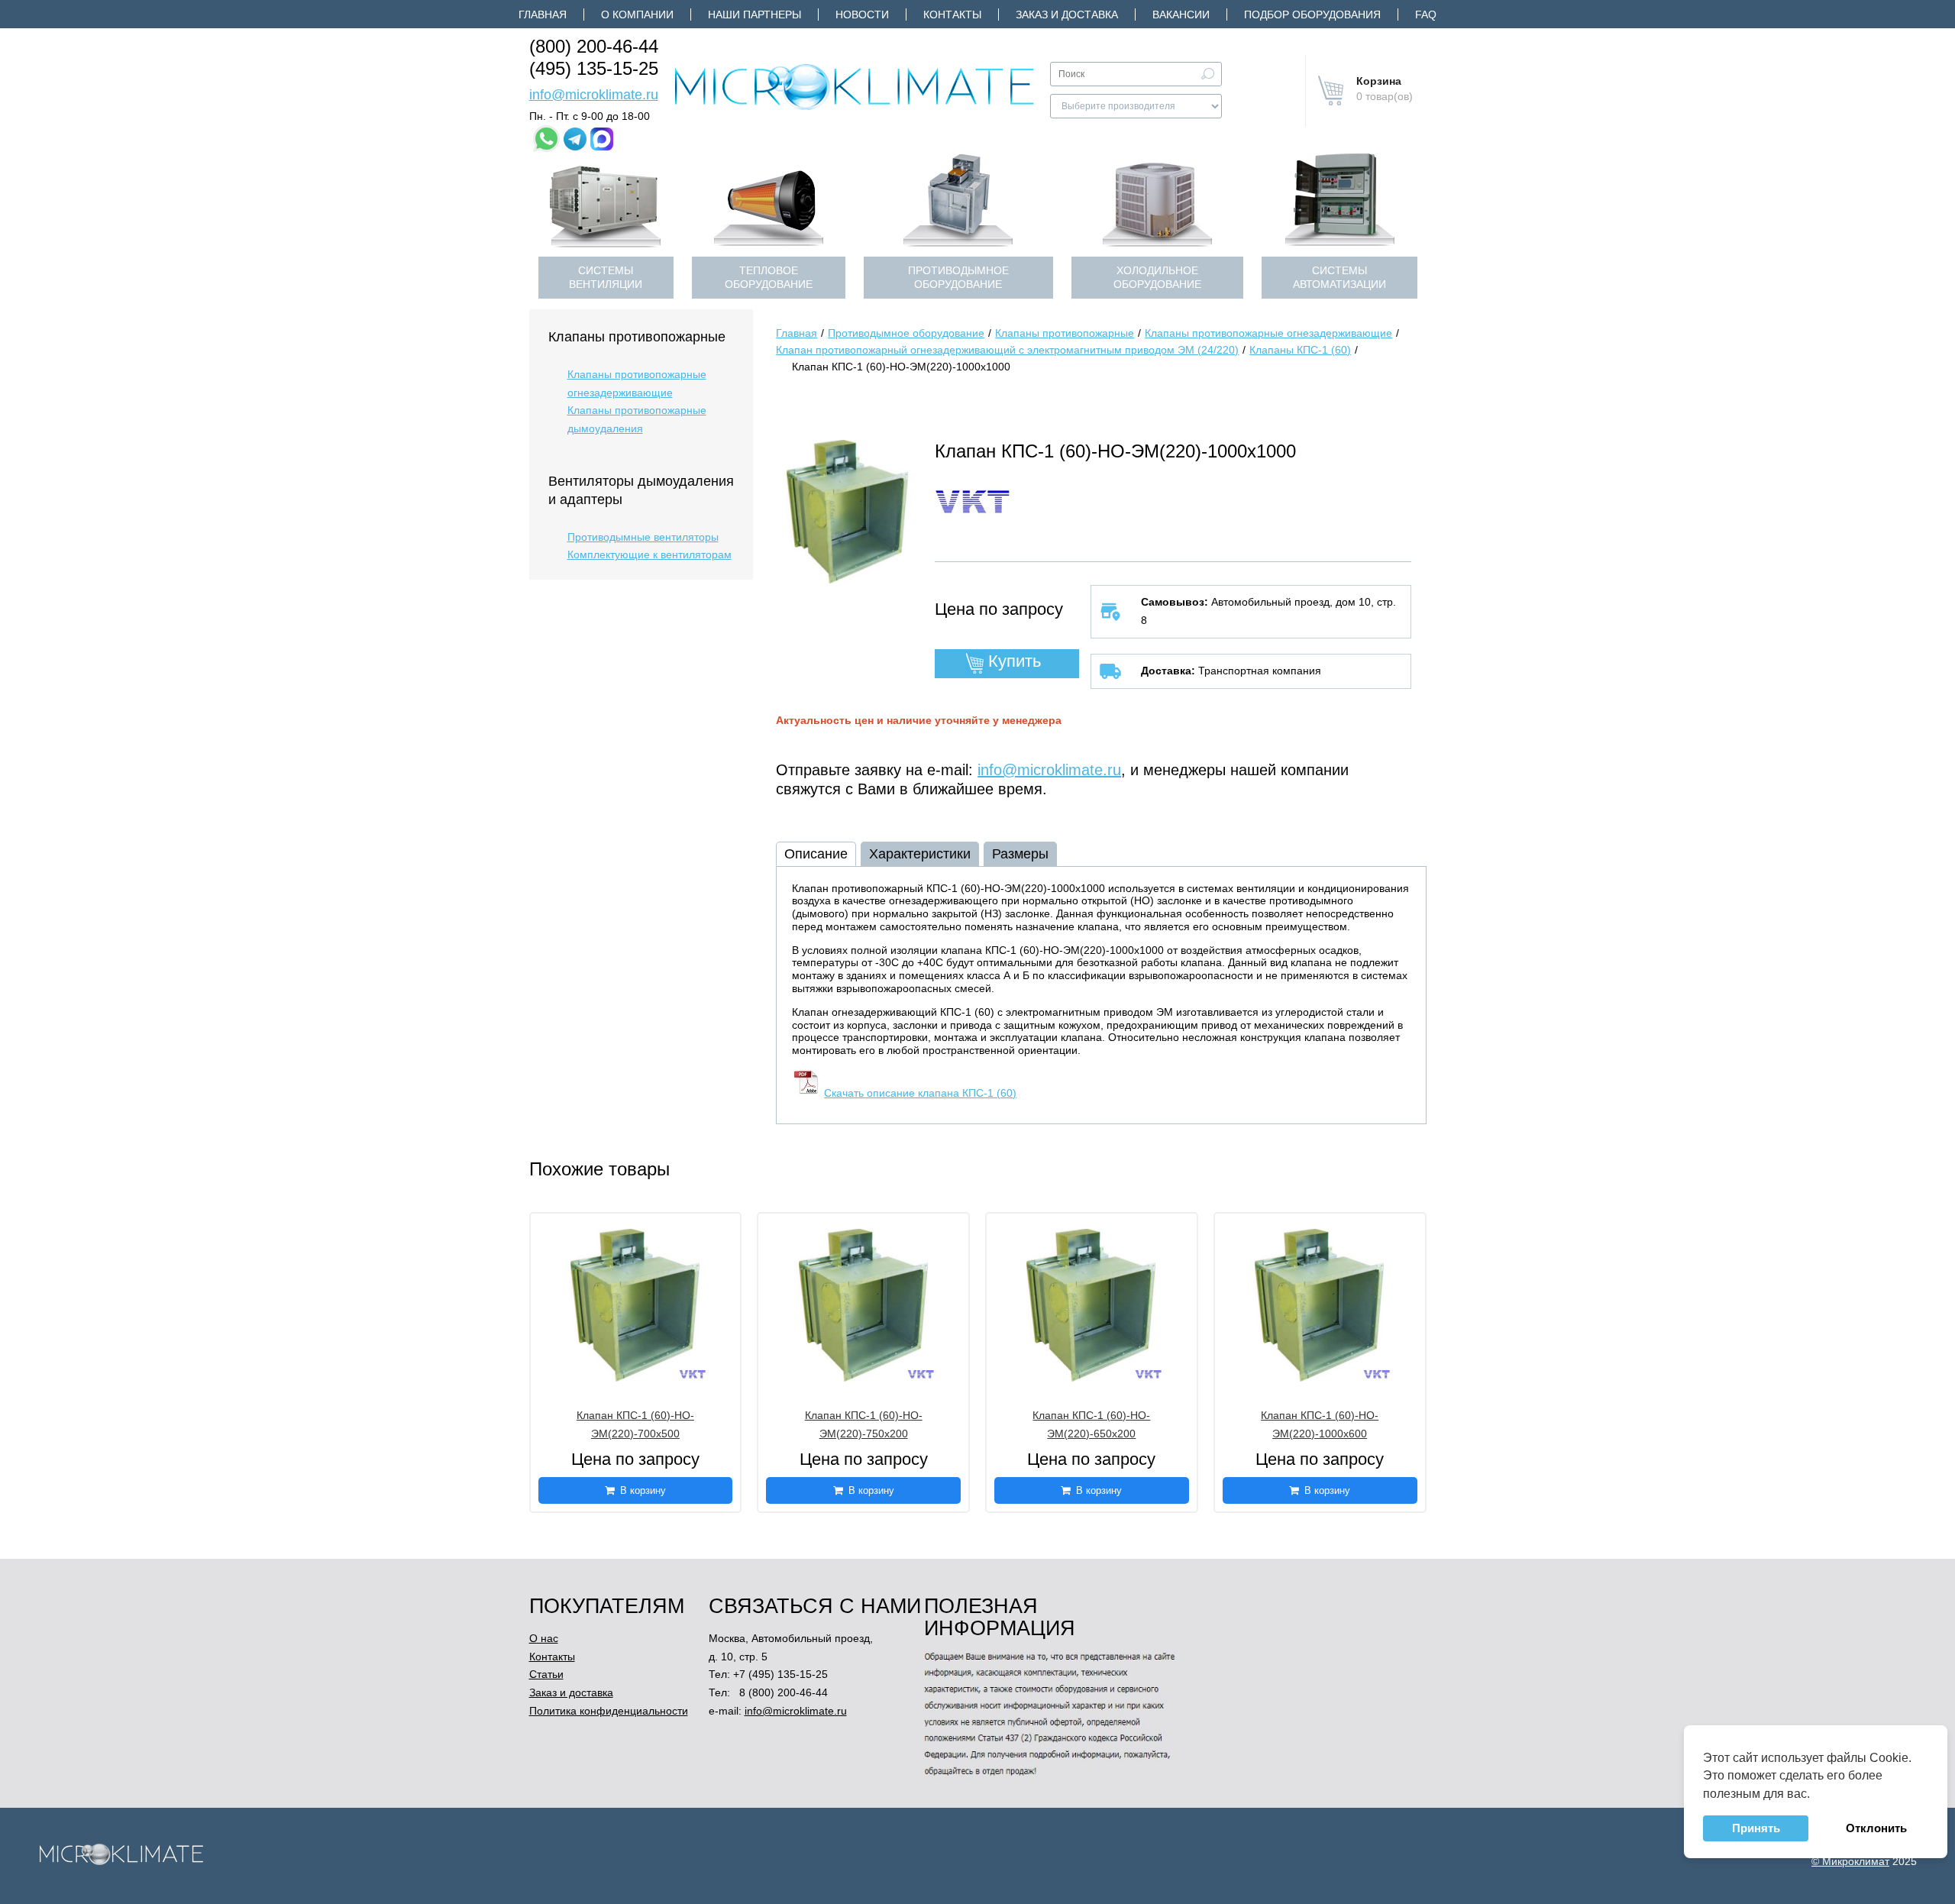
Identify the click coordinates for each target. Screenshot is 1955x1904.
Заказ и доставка (1067, 15)
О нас (544, 1638)
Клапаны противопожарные (637, 337)
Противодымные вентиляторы (643, 537)
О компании (637, 15)
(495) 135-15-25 (594, 68)
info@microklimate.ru (594, 95)
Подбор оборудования (1312, 15)
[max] (602, 139)
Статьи (546, 1674)
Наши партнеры (755, 15)
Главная (543, 15)
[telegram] (575, 139)
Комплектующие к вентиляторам (650, 554)
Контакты (952, 15)
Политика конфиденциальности (609, 1711)
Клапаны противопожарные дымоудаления (637, 419)
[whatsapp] (546, 139)
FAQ (1426, 15)
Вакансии (1181, 15)
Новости (862, 15)
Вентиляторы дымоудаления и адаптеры (641, 490)
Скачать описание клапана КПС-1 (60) (920, 1093)
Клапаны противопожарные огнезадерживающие (637, 383)
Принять (1755, 1828)
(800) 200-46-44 (594, 46)
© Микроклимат (1850, 1861)
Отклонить (1876, 1828)
